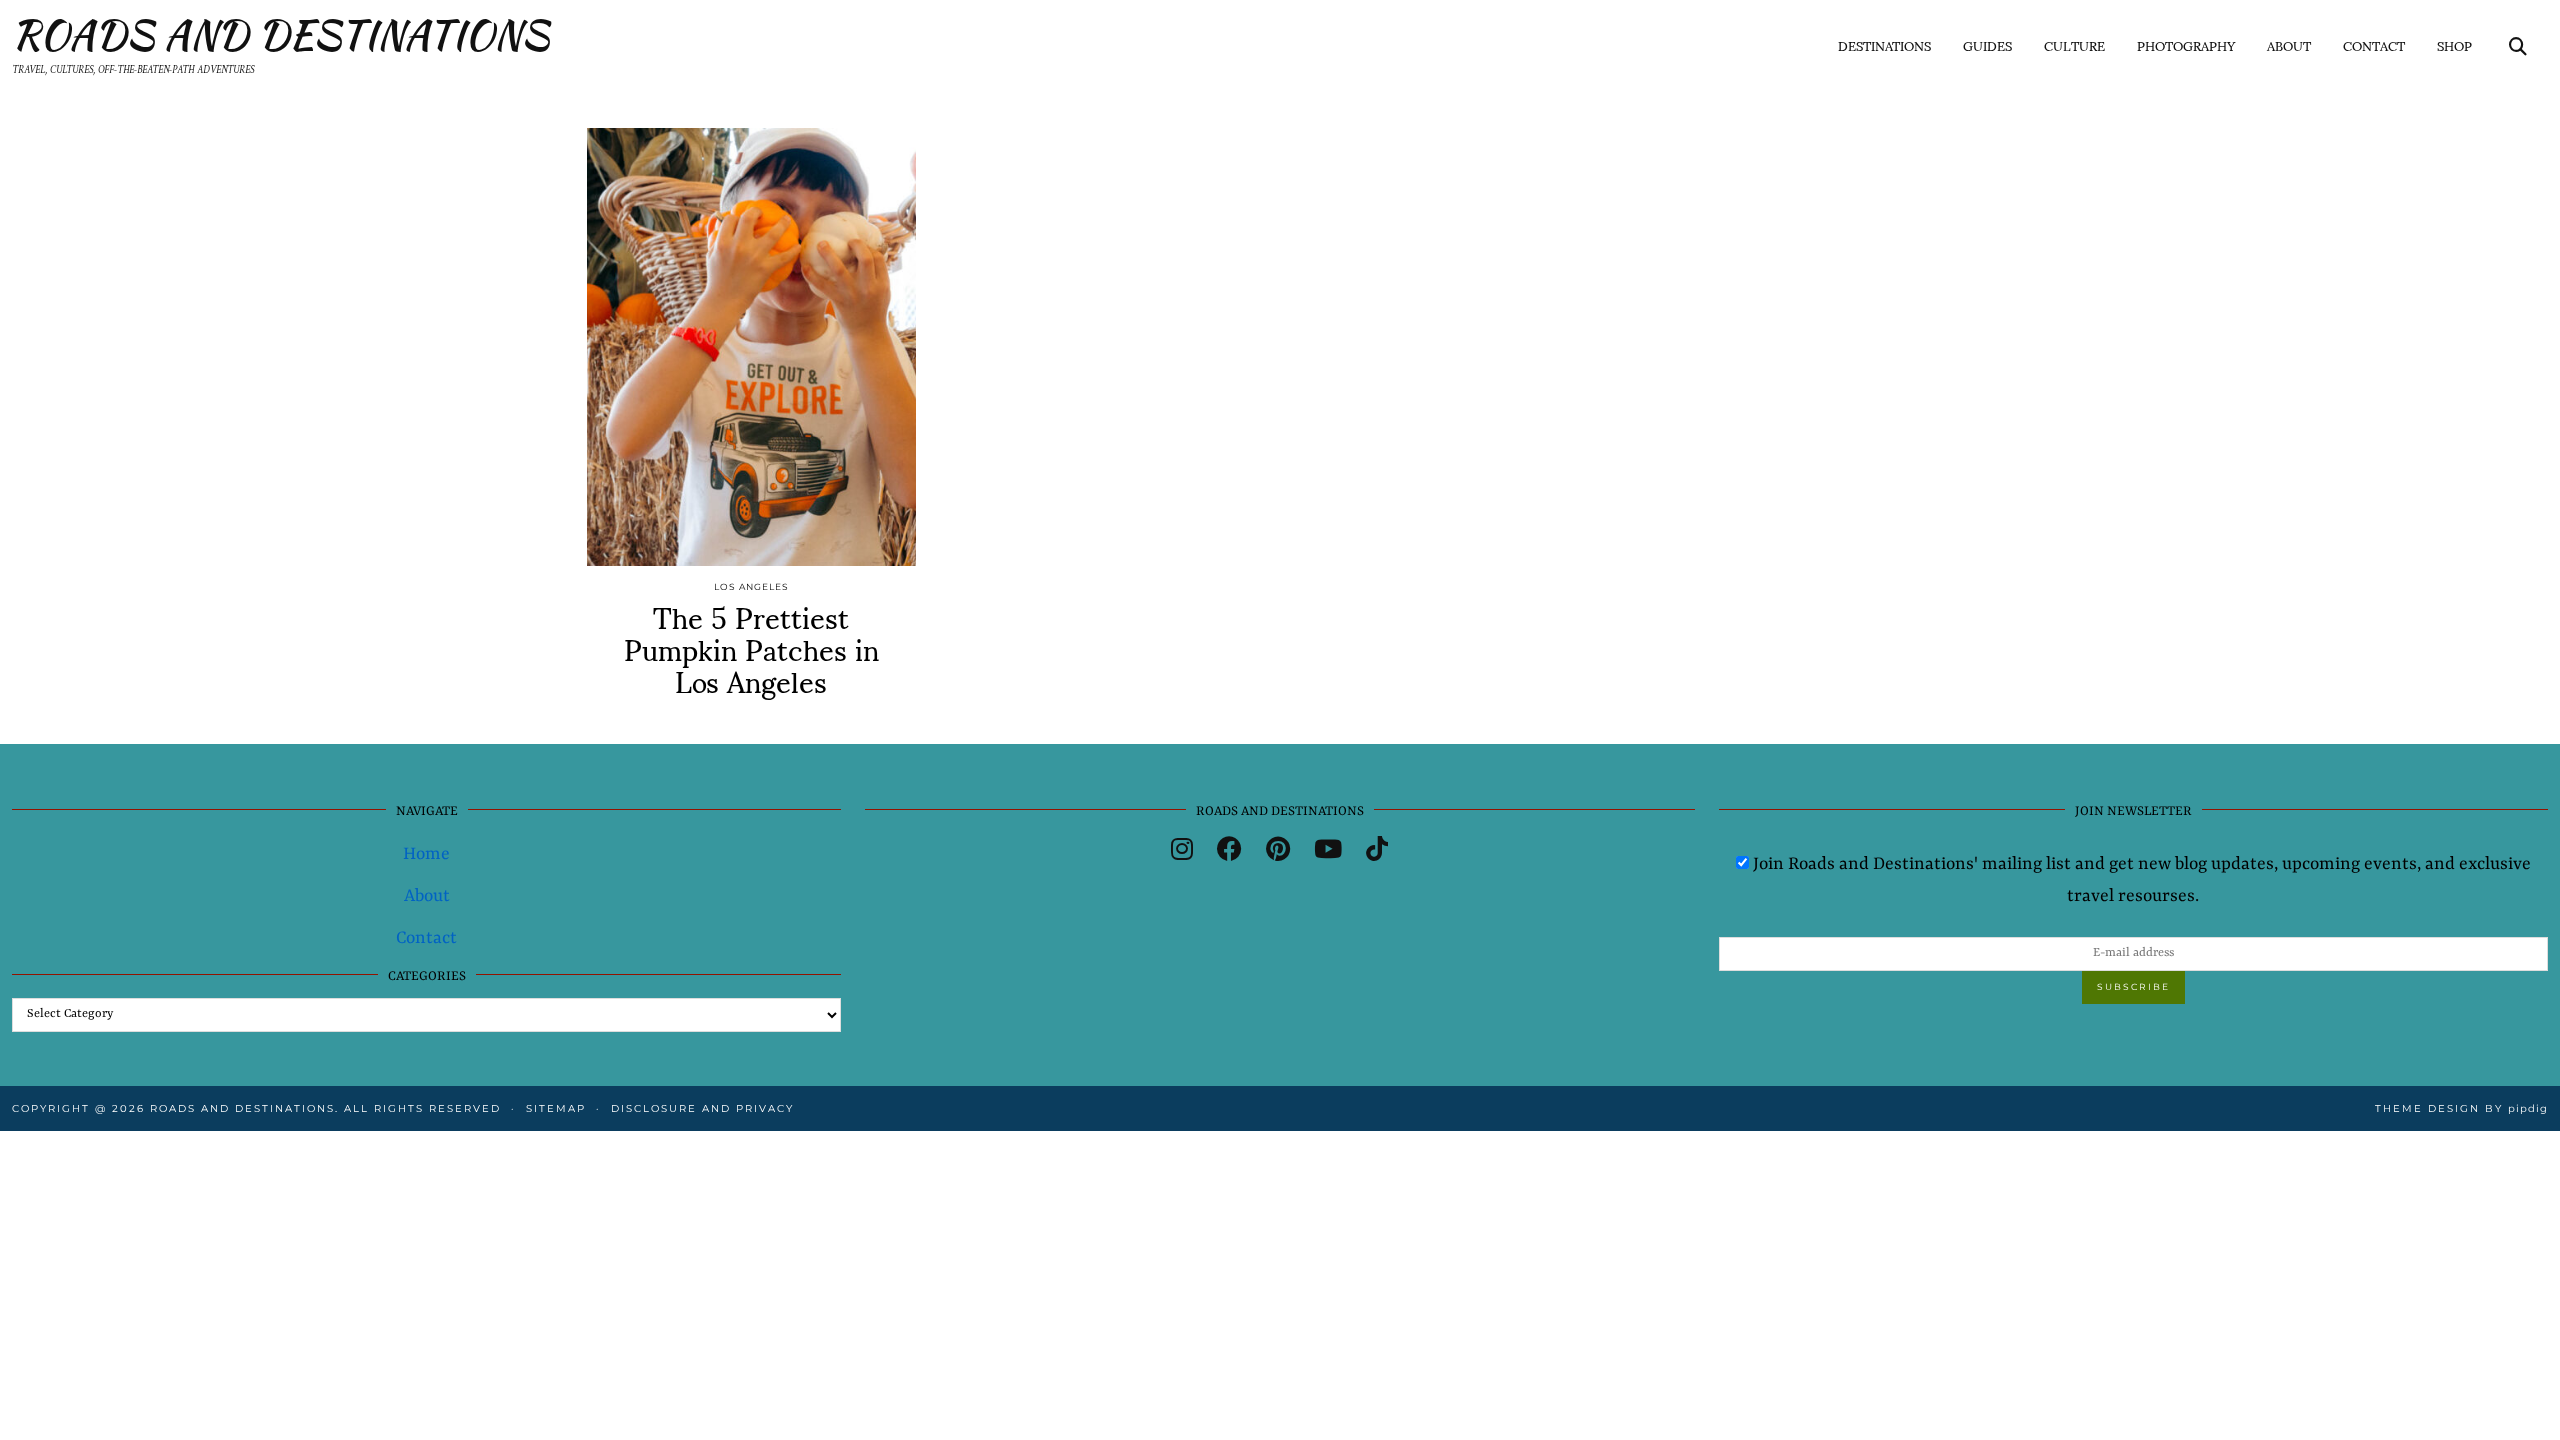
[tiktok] (1377, 852)
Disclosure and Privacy (702, 1108)
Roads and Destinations (280, 35)
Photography (2186, 45)
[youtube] (1328, 852)
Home (426, 854)
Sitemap (556, 1108)
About (2289, 45)
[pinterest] (1278, 852)
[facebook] (1229, 852)
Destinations (1884, 45)
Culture (2074, 45)
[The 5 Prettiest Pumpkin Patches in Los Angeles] (751, 347)
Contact (2374, 45)
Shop (2454, 45)
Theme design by (2461, 1108)
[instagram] (1182, 852)
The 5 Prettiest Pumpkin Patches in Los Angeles (751, 647)
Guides (1987, 45)
